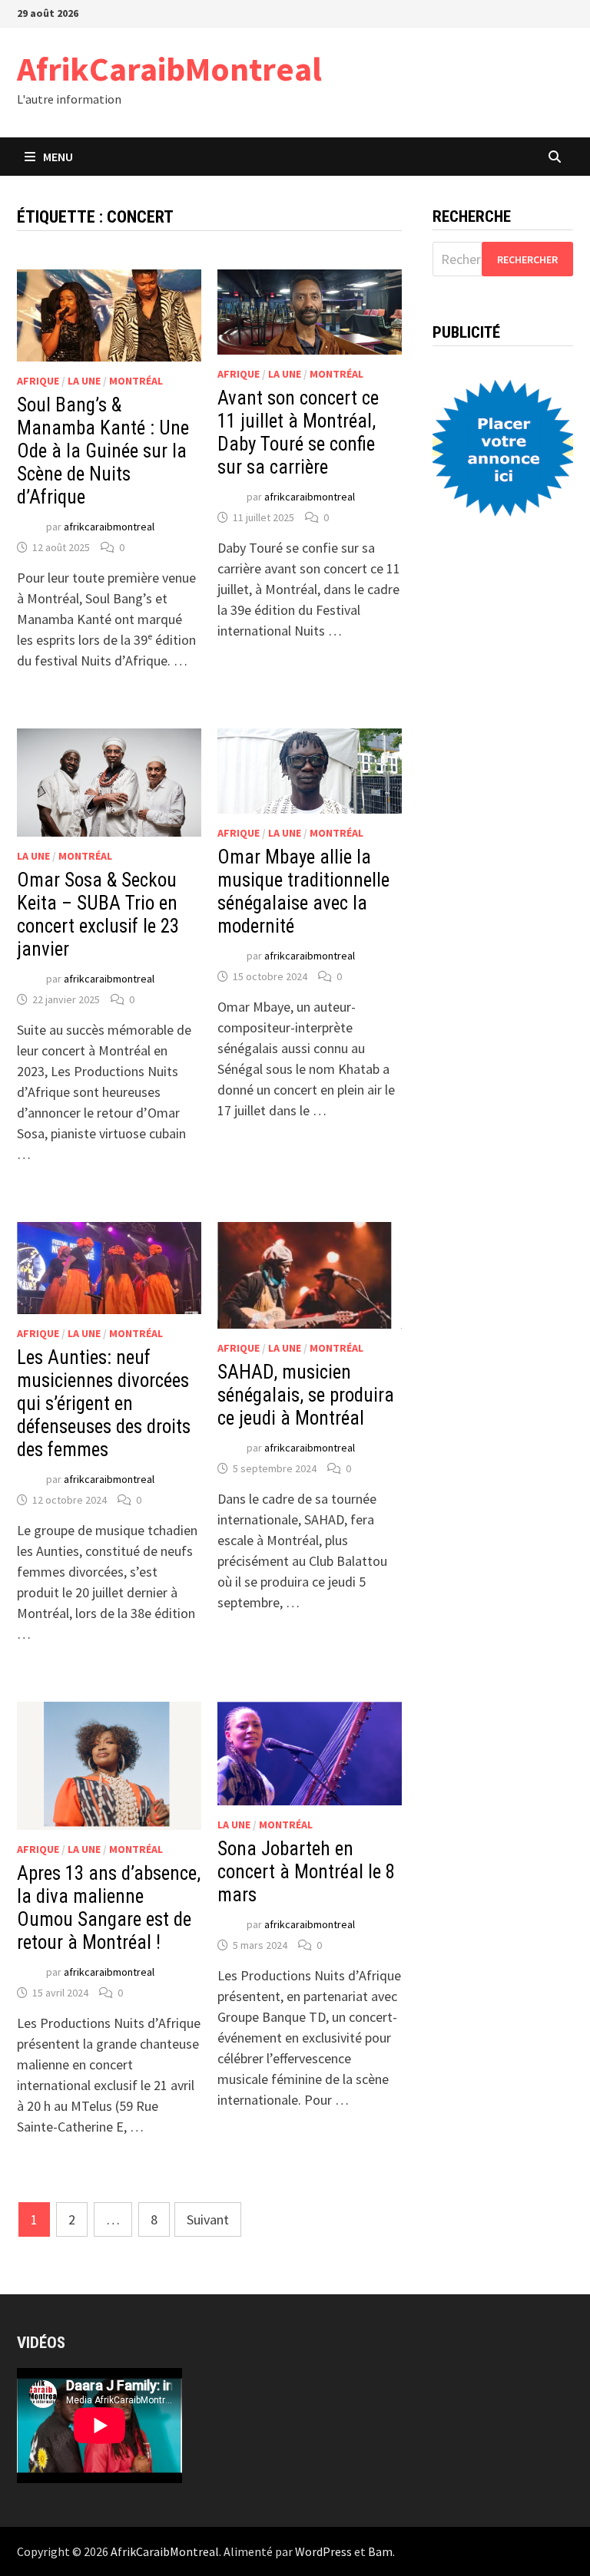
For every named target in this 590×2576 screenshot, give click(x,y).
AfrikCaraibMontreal (169, 69)
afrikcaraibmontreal (109, 527)
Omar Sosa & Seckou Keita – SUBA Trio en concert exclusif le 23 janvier (98, 915)
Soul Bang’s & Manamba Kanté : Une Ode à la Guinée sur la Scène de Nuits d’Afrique (103, 451)
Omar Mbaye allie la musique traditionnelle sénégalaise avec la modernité (303, 892)
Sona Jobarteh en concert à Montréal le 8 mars (306, 1872)
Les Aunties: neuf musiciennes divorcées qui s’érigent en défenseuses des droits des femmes (104, 1404)
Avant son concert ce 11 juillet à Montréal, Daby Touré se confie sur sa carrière (298, 433)
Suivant (208, 2219)
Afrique (38, 381)
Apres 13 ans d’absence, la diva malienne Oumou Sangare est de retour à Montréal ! (109, 1908)
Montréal (136, 381)
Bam (380, 2551)
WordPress (323, 2551)
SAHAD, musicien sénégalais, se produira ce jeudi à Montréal (306, 1395)
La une (84, 381)
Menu (58, 157)
